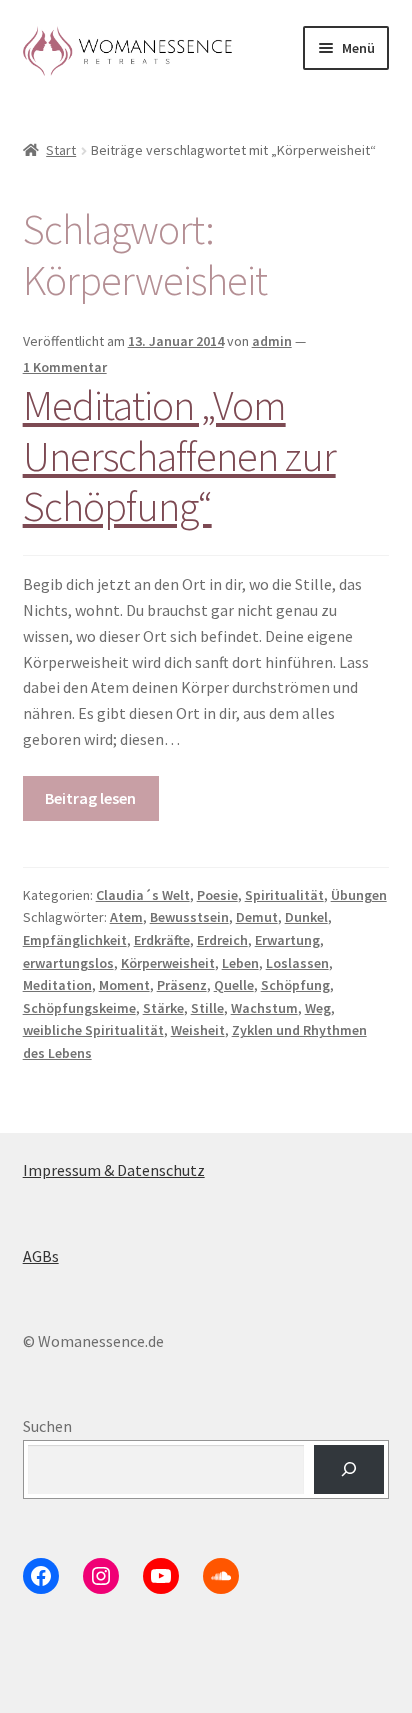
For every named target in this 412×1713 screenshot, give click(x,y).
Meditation (57, 985)
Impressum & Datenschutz (114, 1170)
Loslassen (297, 963)
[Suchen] (349, 1469)
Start (61, 150)
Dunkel (306, 917)
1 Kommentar (65, 367)
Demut (257, 917)
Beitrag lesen (90, 798)
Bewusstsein (189, 917)
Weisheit (198, 1030)
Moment (124, 985)
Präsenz (182, 985)
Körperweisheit (168, 963)
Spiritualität (284, 895)
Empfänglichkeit (75, 940)
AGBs (41, 1256)
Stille (207, 1008)
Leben (240, 963)
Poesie (217, 895)
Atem (126, 917)
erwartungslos (68, 963)
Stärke (163, 1008)
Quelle (234, 985)
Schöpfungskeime (79, 1008)
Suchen (47, 1426)
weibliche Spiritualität (93, 1030)
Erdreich (222, 940)
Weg (318, 1008)
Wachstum (264, 1008)
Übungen (359, 895)
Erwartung (287, 940)
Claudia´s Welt (143, 895)
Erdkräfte (162, 940)
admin (272, 341)
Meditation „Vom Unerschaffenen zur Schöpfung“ (179, 456)
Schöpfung (295, 985)
